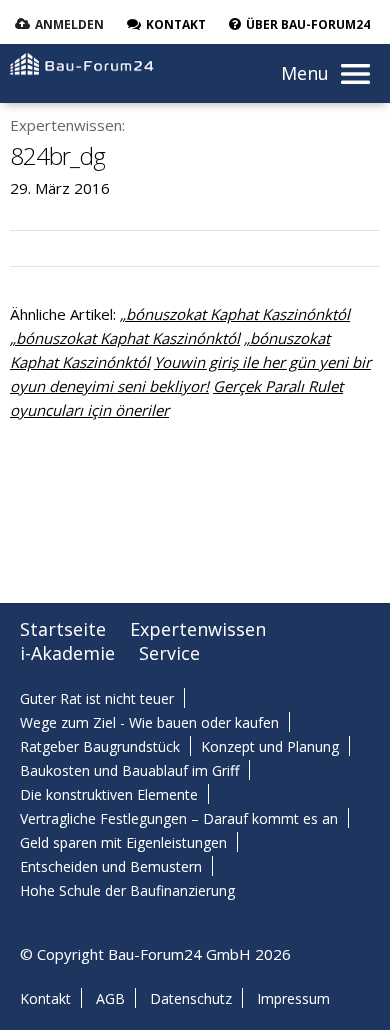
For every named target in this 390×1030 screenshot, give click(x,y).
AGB (110, 998)
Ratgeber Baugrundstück (100, 746)
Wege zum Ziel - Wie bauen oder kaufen (149, 722)
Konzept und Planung (270, 746)
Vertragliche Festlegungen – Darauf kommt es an (179, 818)
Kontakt (45, 998)
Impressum (293, 998)
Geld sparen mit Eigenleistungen (123, 842)
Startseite (63, 629)
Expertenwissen (198, 629)
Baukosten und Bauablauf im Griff (129, 770)
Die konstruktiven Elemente (109, 794)
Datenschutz (191, 998)
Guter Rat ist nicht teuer (97, 698)
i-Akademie (67, 653)
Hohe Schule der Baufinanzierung (127, 890)
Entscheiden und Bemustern (111, 866)
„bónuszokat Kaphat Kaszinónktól (235, 314)
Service (169, 653)
